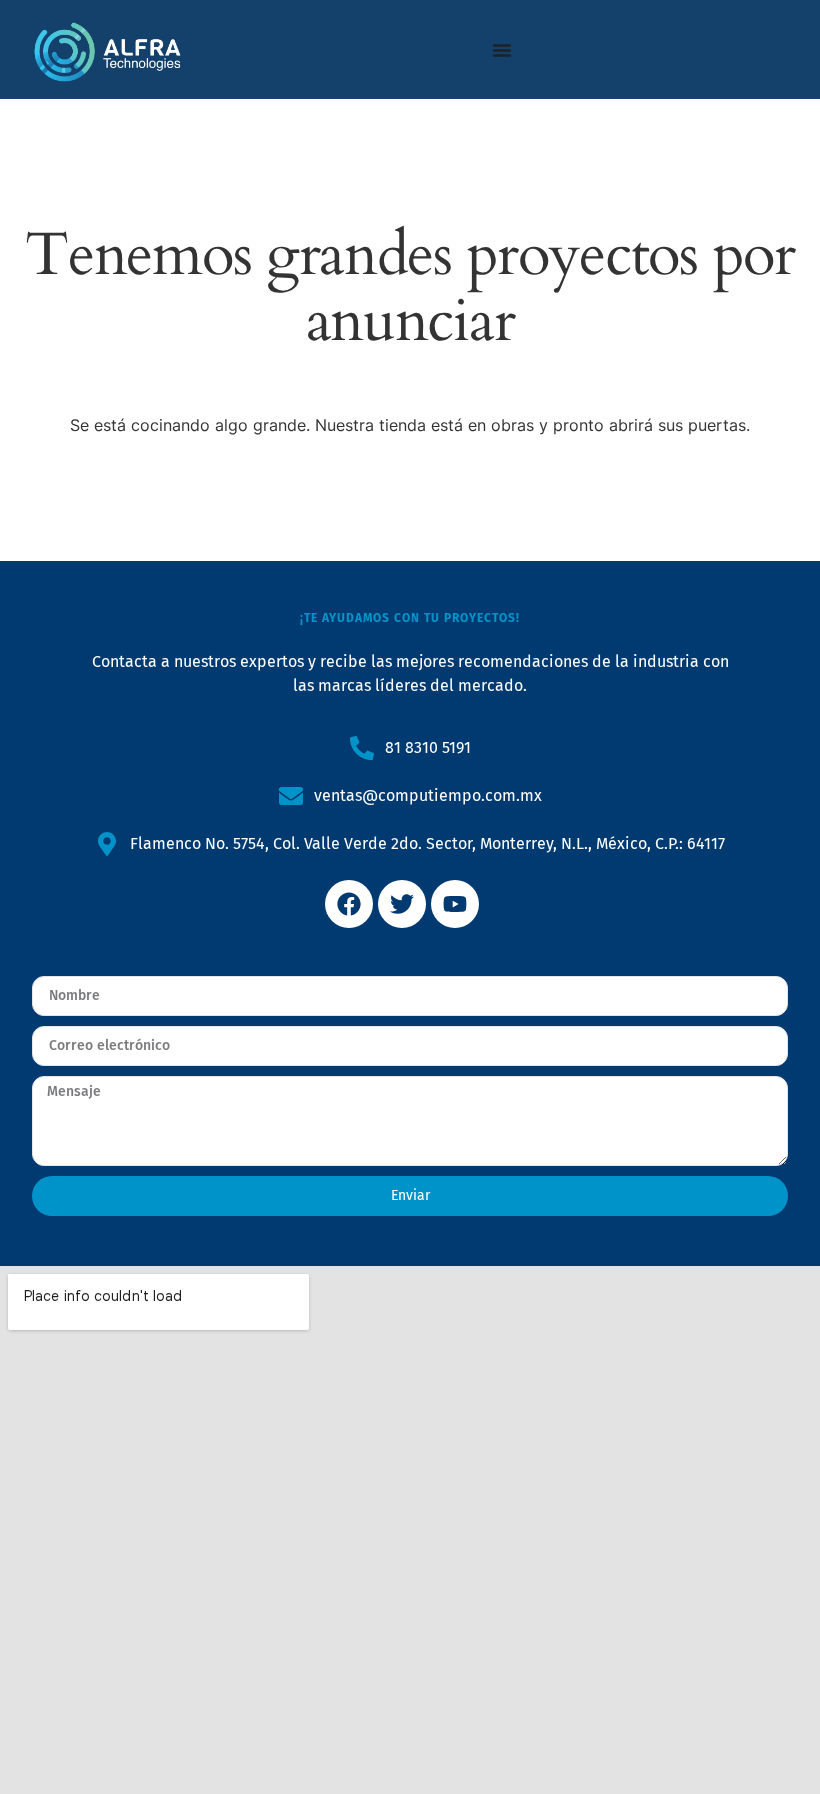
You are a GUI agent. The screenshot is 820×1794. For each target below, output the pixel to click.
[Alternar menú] (502, 50)
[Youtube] (455, 904)
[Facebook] (349, 904)
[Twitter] (402, 904)
